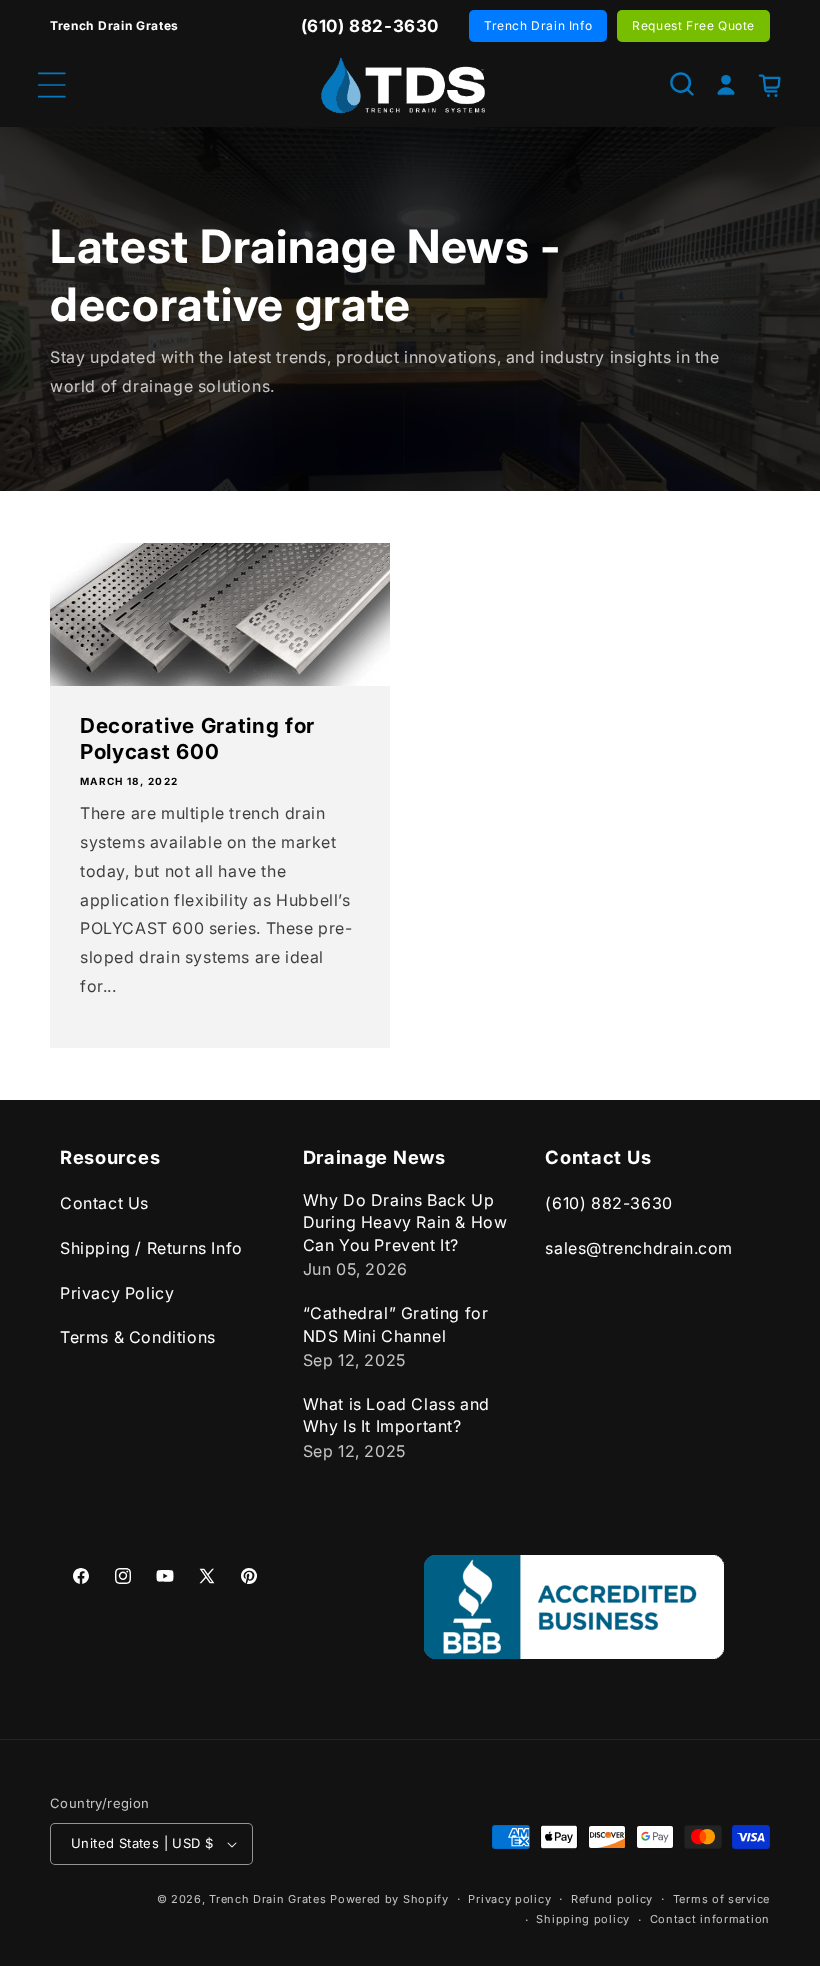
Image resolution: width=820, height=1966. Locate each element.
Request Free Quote (693, 25)
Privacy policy (509, 1899)
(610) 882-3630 (608, 1203)
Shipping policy (583, 1919)
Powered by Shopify (389, 1899)
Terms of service (721, 1899)
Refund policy (612, 1899)
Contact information (710, 1919)
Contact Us (104, 1203)
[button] (682, 84)
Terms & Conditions (138, 1337)
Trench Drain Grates (267, 1899)
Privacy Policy (117, 1293)
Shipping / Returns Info (151, 1248)
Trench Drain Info (538, 25)
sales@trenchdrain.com (639, 1248)
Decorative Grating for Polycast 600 (197, 738)
